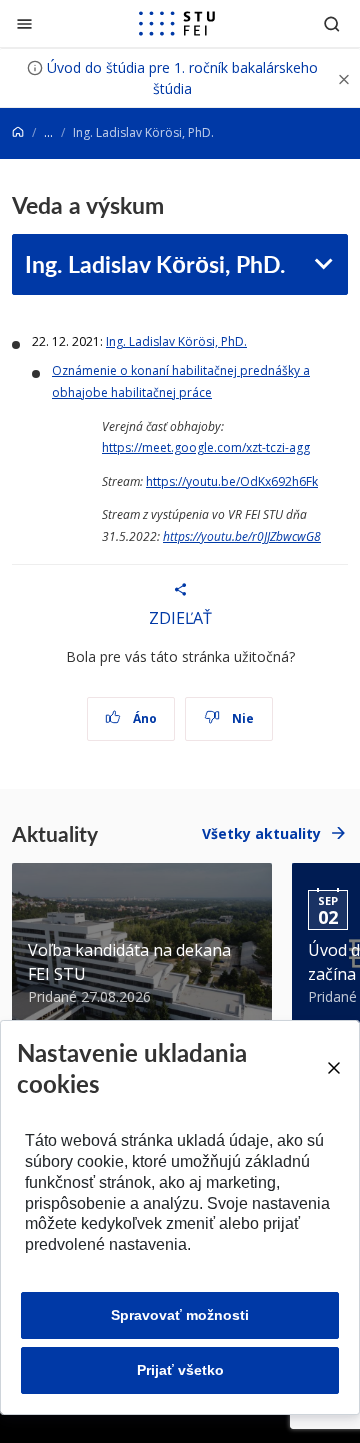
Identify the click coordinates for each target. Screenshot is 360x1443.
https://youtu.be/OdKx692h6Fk (232, 481)
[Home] (18, 132)
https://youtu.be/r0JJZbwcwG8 (242, 536)
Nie (241, 718)
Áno (143, 718)
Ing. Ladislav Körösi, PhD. (155, 263)
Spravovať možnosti (180, 1315)
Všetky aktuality (261, 833)
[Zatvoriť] (24, 23)
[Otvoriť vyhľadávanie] (332, 23)
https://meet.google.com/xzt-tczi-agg (206, 447)
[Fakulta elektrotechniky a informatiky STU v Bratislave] (177, 24)
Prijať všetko (180, 1370)
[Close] (333, 1068)
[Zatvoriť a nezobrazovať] (344, 78)
